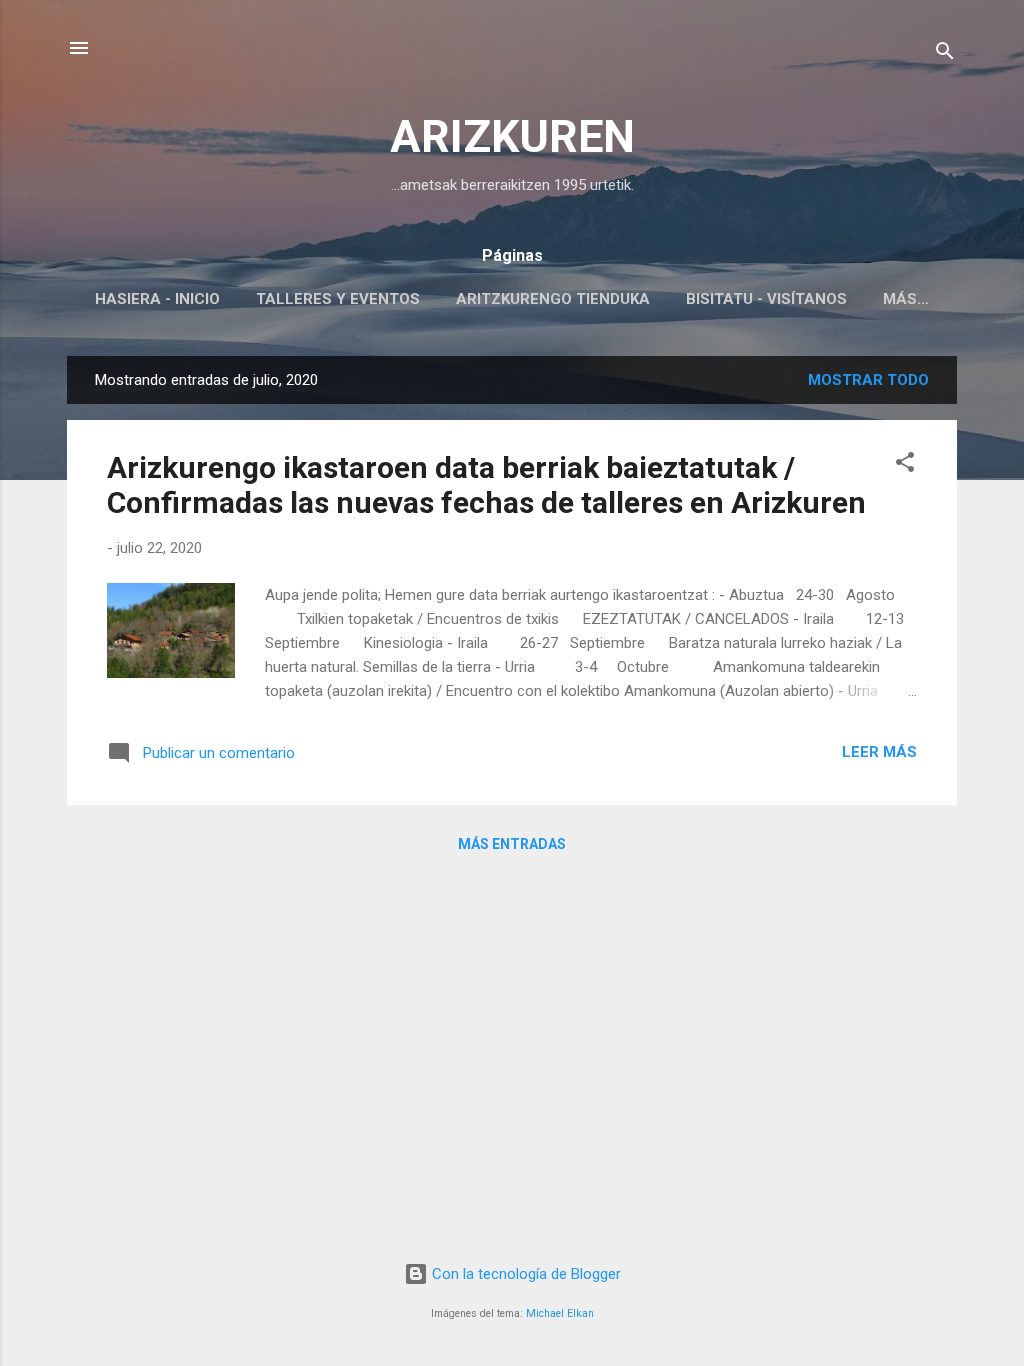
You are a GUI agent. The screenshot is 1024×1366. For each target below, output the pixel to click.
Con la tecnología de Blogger (524, 1274)
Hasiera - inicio (157, 299)
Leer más (879, 752)
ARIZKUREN (512, 136)
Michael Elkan (560, 1313)
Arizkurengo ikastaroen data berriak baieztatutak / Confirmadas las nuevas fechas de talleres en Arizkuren (486, 485)
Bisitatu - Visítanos (766, 299)
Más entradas (512, 844)
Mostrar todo (868, 380)
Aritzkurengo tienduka (553, 299)
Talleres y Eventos (338, 299)
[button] (905, 465)
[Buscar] (945, 54)
